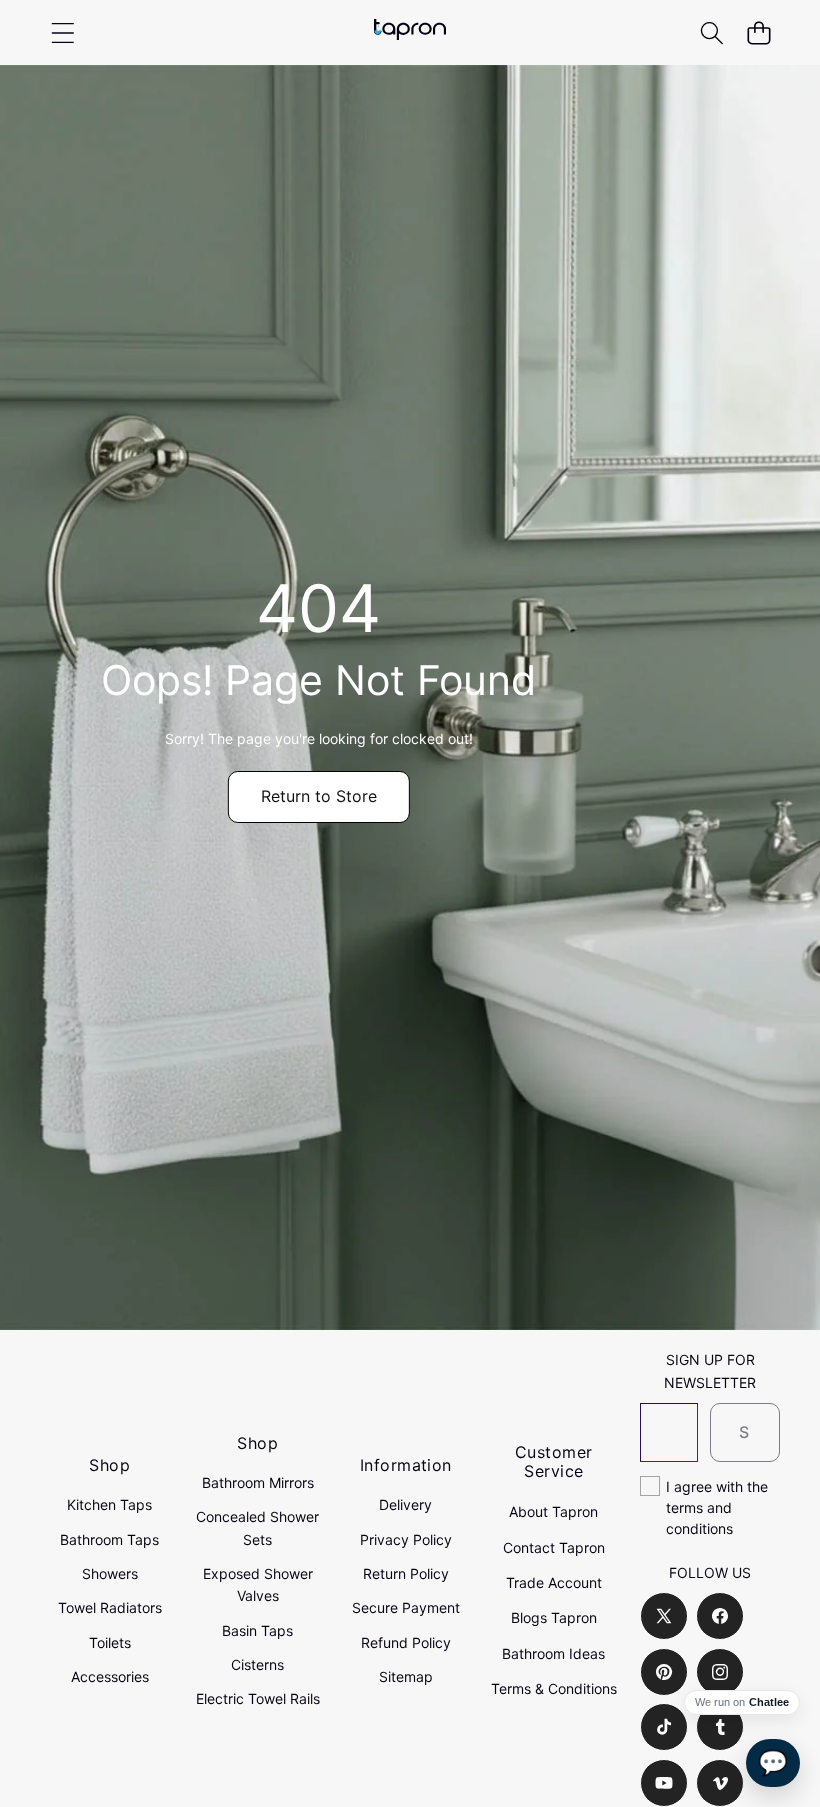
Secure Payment (406, 1607)
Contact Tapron (554, 1547)
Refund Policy (406, 1642)
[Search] (711, 32)
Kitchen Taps (109, 1504)
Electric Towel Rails (258, 1698)
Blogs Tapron (554, 1617)
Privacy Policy (406, 1539)
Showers (110, 1573)
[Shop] (62, 32)
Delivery (405, 1504)
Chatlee (769, 1702)
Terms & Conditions (554, 1688)
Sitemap (406, 1676)
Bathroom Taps (109, 1539)
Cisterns (257, 1664)
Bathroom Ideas (553, 1653)
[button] (758, 32)
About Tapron (553, 1511)
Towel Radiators (110, 1607)
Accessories (110, 1676)
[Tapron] (410, 32)
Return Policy (406, 1573)
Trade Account (554, 1582)
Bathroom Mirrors (258, 1482)
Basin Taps (257, 1630)
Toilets (110, 1642)
